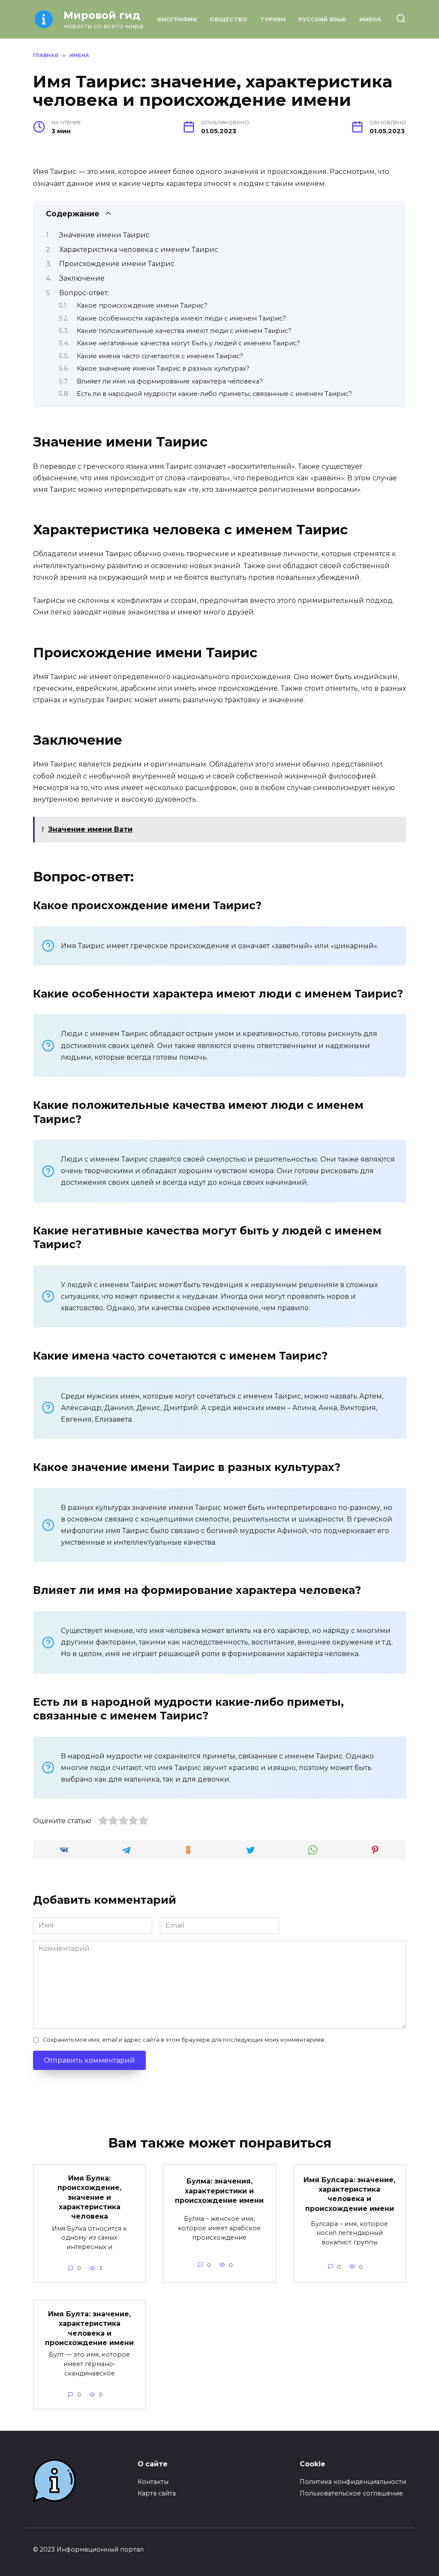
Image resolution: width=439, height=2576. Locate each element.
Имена (370, 19)
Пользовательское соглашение (351, 2493)
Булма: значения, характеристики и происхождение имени (219, 2191)
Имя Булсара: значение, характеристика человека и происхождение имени (349, 2194)
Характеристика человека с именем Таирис (139, 250)
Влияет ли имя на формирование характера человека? (170, 381)
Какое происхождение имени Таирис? (142, 306)
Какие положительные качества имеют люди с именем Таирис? (184, 331)
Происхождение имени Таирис (117, 264)
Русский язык (322, 19)
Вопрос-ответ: (84, 293)
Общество (229, 19)
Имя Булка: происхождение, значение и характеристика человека (89, 2197)
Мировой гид (102, 15)
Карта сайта (157, 2493)
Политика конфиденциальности (353, 2482)
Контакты (153, 2482)
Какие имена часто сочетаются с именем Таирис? (160, 356)
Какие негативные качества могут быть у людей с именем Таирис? (188, 343)
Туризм (273, 19)
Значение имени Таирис (104, 235)
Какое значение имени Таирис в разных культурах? (163, 368)
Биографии (177, 19)
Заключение (82, 278)
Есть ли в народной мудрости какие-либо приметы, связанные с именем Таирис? (214, 394)
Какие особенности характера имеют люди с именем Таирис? (181, 318)
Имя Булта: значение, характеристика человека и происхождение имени (89, 2328)
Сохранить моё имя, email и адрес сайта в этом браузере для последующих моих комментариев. (184, 2040)
